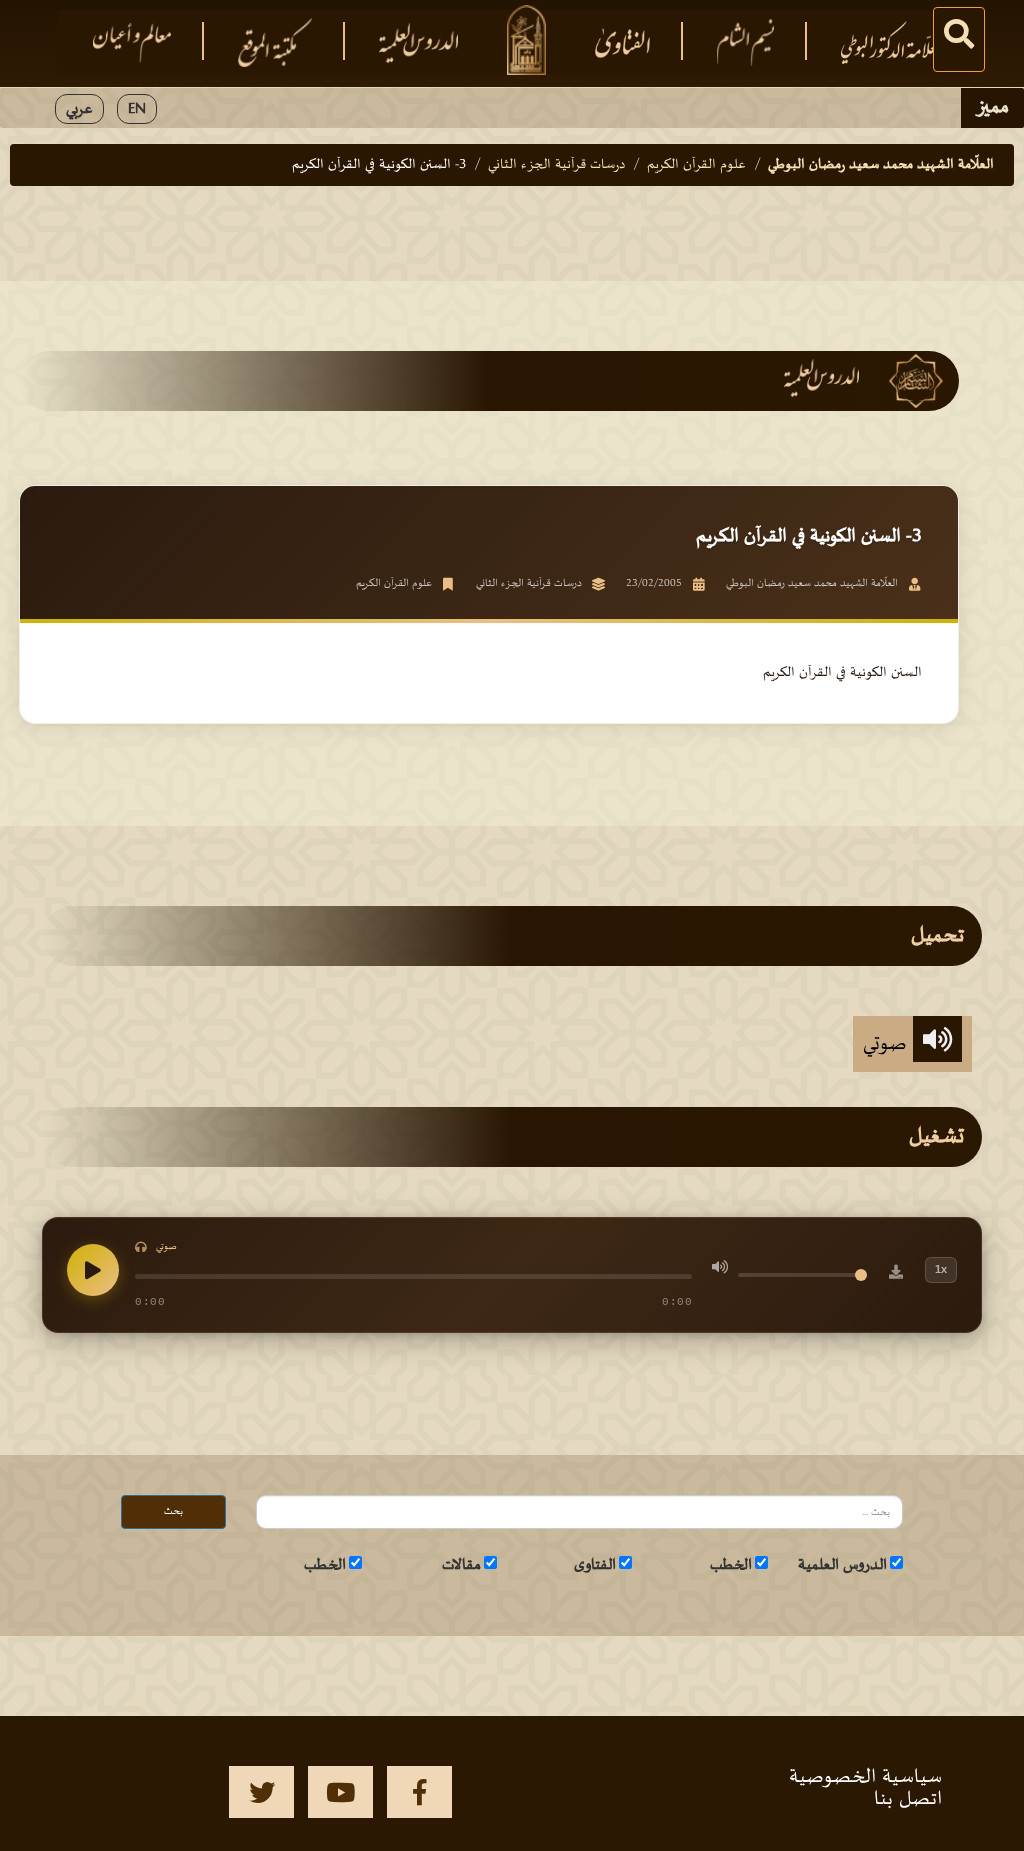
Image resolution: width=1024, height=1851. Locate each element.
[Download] (896, 1275)
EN (137, 109)
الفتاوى (595, 1565)
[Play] (93, 1270)
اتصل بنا (908, 1799)
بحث (173, 1511)
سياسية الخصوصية (865, 1777)
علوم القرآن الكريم (696, 164)
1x (941, 1269)
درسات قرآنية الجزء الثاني (556, 164)
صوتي (888, 1044)
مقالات (461, 1565)
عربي (79, 109)
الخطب (731, 1565)
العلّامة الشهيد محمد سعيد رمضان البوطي (881, 164)
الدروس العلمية (842, 1565)
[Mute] (720, 1270)
